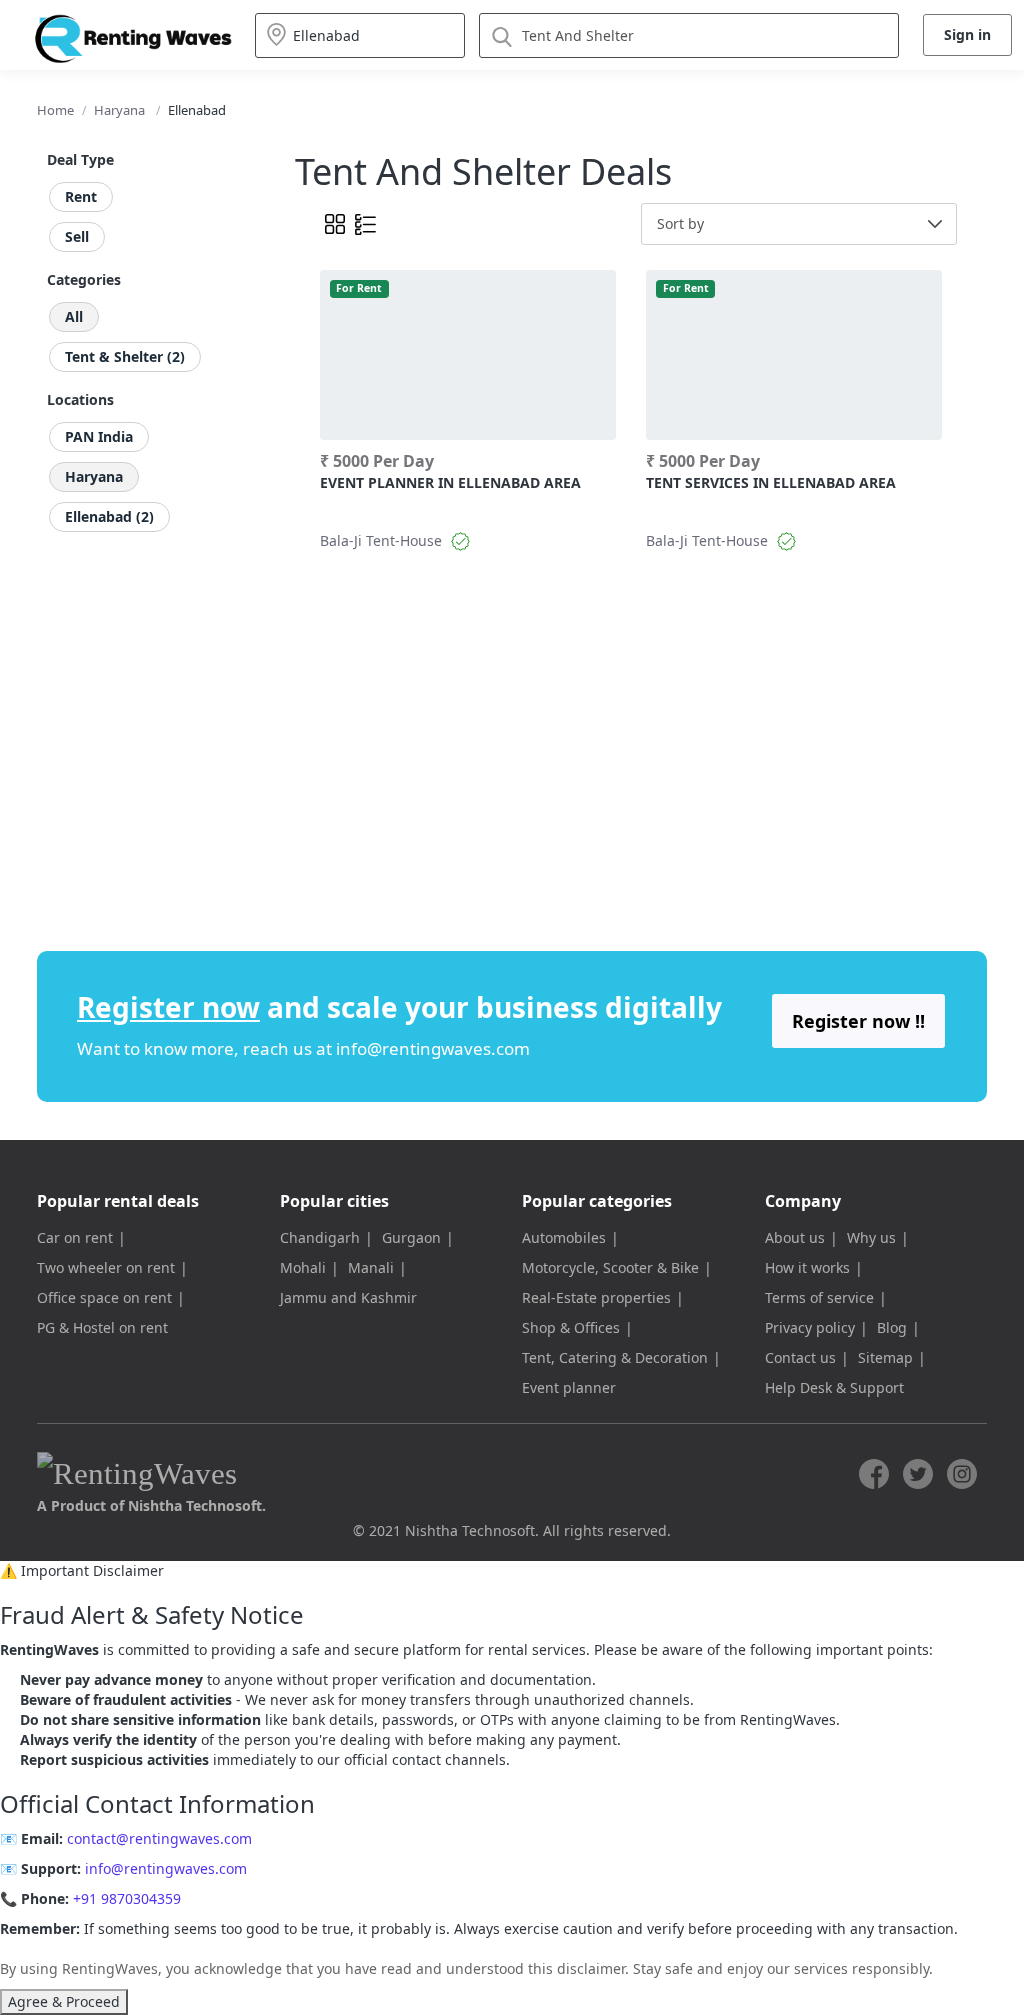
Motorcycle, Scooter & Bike (610, 1267)
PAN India (99, 436)
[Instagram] (962, 1474)
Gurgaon (411, 1237)
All (74, 316)
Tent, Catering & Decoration (615, 1357)
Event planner (569, 1387)
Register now (168, 1007)
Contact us (800, 1357)
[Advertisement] (667, 711)
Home (55, 110)
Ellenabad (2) (109, 516)
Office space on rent (104, 1297)
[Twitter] (918, 1474)
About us (795, 1237)
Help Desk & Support (834, 1387)
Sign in (967, 34)
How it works (807, 1267)
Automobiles (564, 1237)
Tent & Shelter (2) (125, 356)
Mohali (303, 1267)
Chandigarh (320, 1237)
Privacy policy (810, 1327)
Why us (871, 1237)
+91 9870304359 (127, 1898)
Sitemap (885, 1357)
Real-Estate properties (596, 1297)
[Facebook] (874, 1474)
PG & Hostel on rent (102, 1327)
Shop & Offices (571, 1327)
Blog (892, 1327)
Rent (81, 196)
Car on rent (75, 1237)
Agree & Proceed (64, 2001)
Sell (77, 236)
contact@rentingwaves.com (159, 1838)
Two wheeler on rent (106, 1267)
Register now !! (858, 1021)
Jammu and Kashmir (348, 1297)
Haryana (119, 110)
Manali (371, 1267)
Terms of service (819, 1297)
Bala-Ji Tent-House (381, 540)
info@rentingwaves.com (433, 1048)
